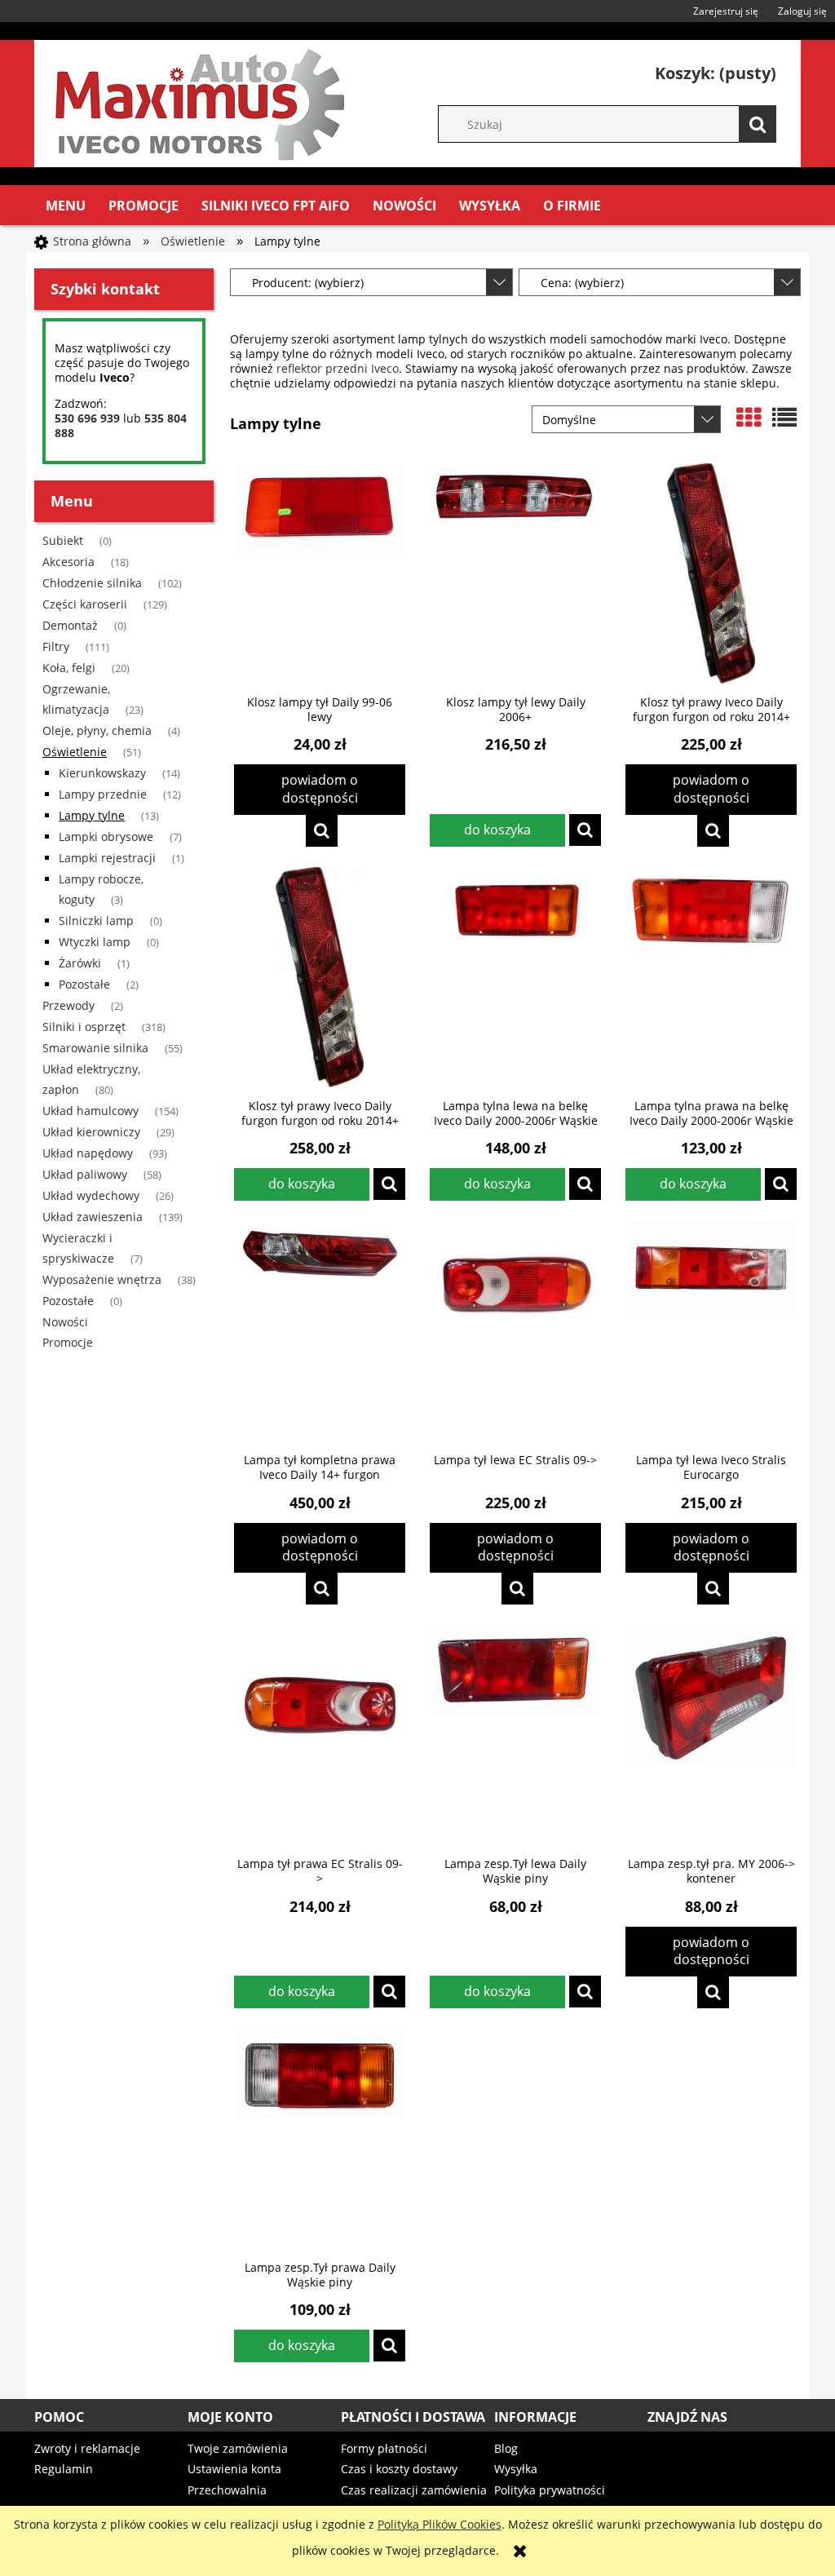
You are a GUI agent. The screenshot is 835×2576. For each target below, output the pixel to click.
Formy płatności (384, 2448)
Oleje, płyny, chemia (97, 730)
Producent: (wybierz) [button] (308, 283)
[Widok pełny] (784, 418)
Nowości (65, 1322)
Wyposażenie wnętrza (102, 1279)
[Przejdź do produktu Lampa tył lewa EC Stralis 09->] (515, 1331)
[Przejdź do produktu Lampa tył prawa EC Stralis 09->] (320, 1735)
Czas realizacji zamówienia (414, 2490)
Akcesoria (68, 562)
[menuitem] (66, 206)
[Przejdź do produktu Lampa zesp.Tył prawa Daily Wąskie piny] (320, 2139)
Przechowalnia (227, 2490)
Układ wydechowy (91, 1195)
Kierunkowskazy (102, 773)
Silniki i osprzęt (84, 1027)
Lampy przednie (103, 794)
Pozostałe (84, 984)
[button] (322, 831)
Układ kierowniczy (91, 1132)
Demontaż (70, 625)
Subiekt (63, 540)
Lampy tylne (92, 815)
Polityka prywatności (550, 2490)
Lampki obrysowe (106, 837)
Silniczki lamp (96, 921)
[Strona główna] (197, 101)
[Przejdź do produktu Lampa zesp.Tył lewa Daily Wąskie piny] (515, 1735)
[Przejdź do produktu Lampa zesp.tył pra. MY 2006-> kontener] (711, 1735)
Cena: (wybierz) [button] (582, 283)
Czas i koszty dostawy (399, 2469)
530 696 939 (87, 418)
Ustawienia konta (234, 2469)
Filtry (56, 646)
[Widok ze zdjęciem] (749, 418)
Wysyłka (516, 2469)
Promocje (68, 1342)
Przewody (68, 1005)
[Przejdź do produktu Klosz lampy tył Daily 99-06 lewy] (320, 573)
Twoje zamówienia (238, 2448)
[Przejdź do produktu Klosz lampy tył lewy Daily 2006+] (515, 573)
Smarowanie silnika (95, 1048)
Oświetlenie (75, 752)
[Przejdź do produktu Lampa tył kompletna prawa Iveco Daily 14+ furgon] (320, 1331)
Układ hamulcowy (91, 1111)
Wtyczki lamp (95, 942)
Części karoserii (85, 604)
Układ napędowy (88, 1153)
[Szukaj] (758, 124)
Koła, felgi (69, 668)
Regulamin (64, 2469)
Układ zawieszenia (93, 1217)
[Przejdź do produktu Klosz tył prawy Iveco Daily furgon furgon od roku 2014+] (711, 573)
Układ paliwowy (85, 1174)
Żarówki (80, 963)
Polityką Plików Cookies (440, 2524)
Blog (506, 2448)
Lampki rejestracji (107, 858)
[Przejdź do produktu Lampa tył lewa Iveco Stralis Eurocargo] (711, 1331)
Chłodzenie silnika (92, 583)
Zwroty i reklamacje (87, 2448)
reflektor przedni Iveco (338, 368)
